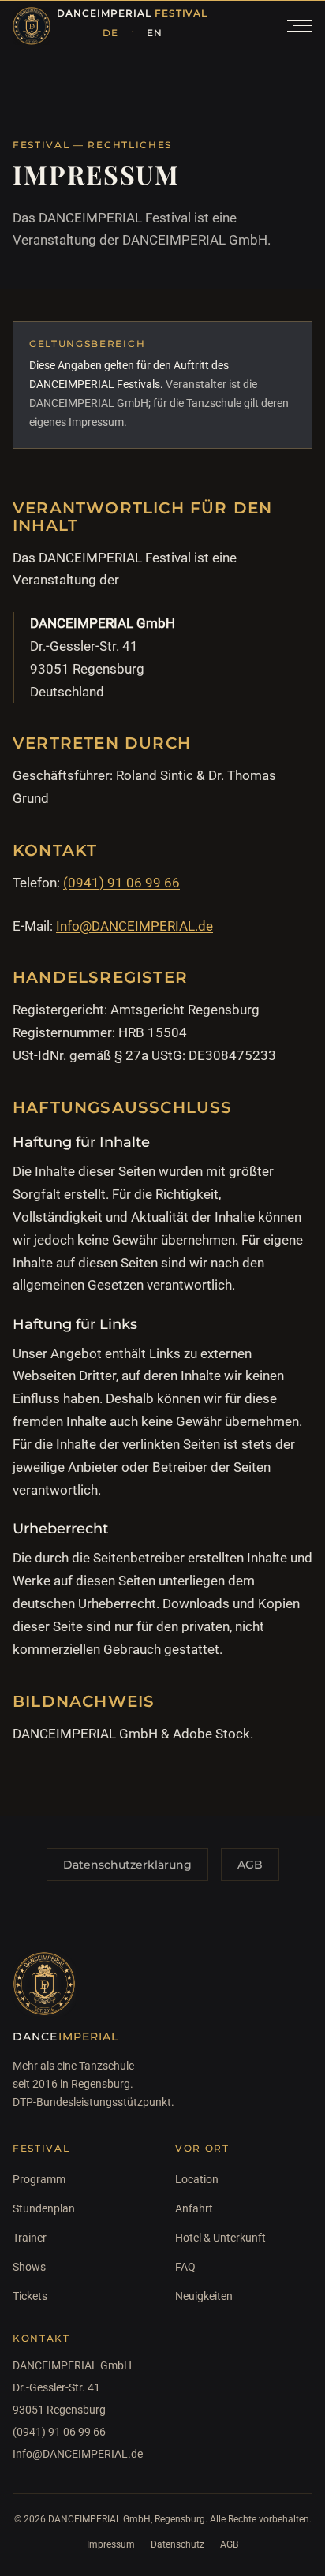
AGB (250, 1865)
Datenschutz (177, 2544)
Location (197, 2179)
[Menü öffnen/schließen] (300, 25)
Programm (39, 2179)
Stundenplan (44, 2208)
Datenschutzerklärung (127, 1865)
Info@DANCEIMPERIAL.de (134, 926)
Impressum (111, 2544)
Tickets (30, 2296)
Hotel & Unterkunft (220, 2238)
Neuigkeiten (204, 2296)
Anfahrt (194, 2208)
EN (155, 33)
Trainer (30, 2238)
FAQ (185, 2267)
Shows (29, 2267)
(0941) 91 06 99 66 (121, 883)
